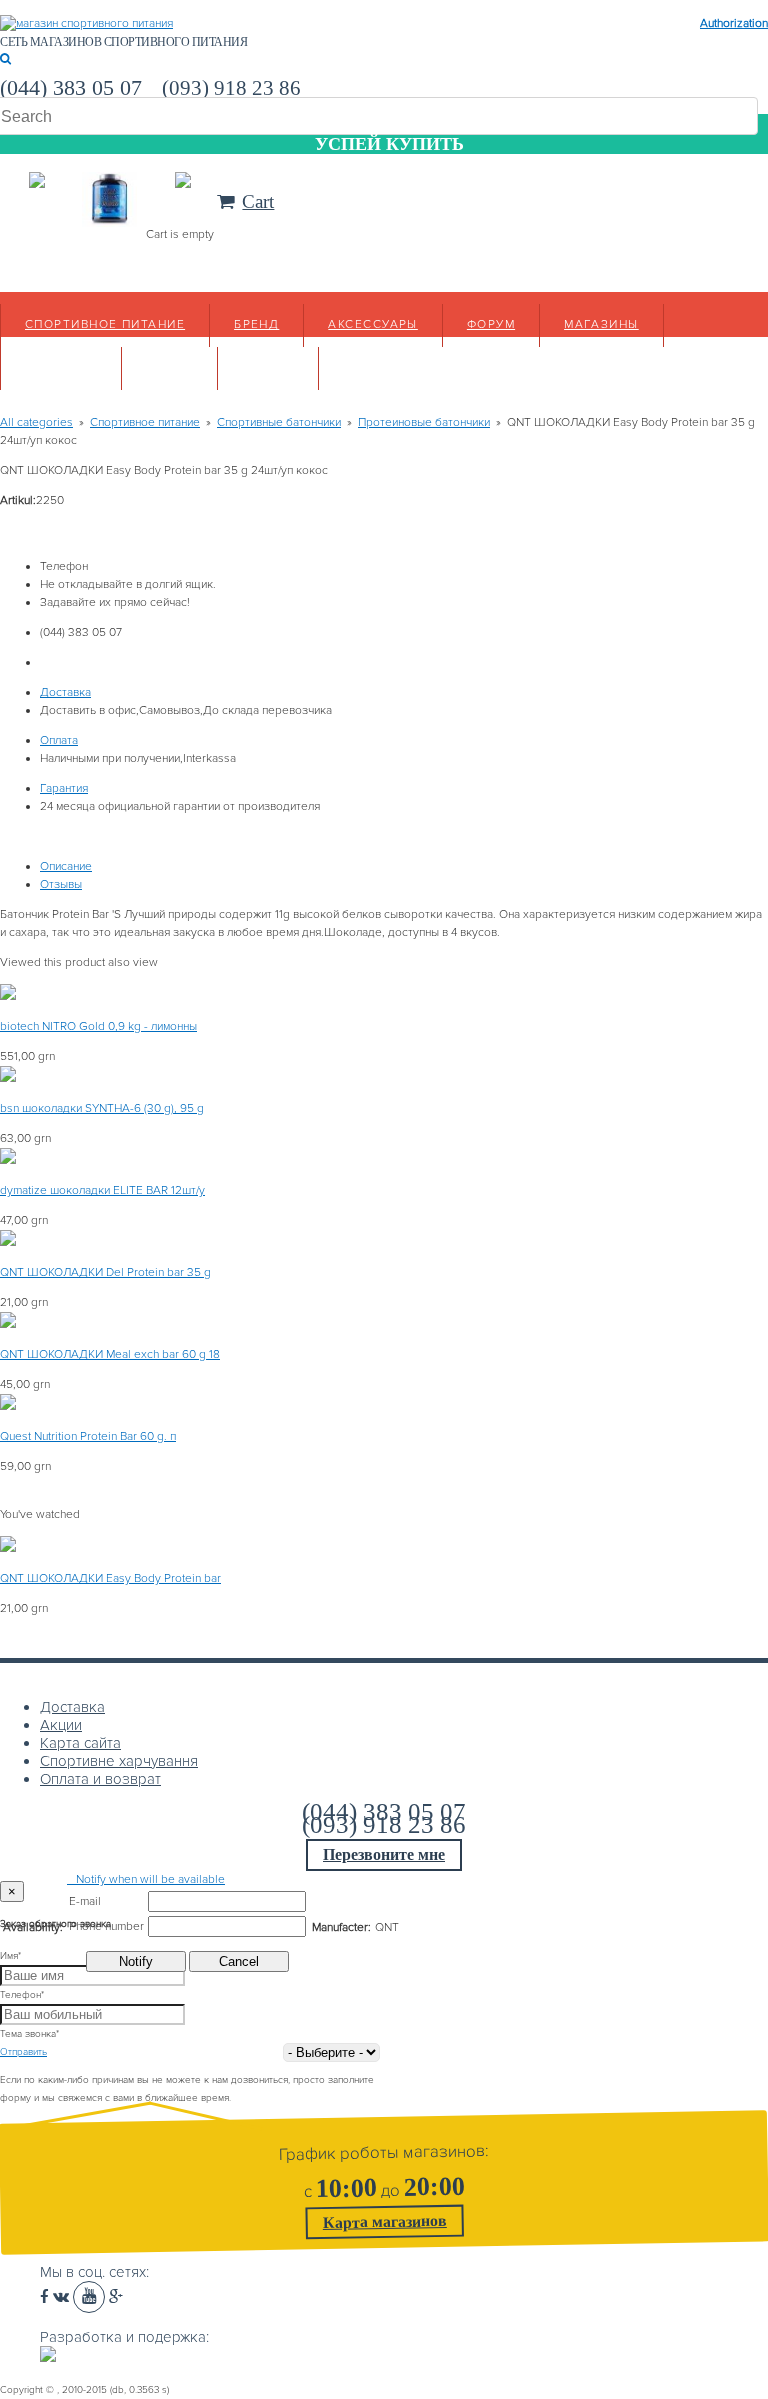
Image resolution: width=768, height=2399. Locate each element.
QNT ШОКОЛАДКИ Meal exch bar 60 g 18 (110, 1354)
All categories (36, 422)
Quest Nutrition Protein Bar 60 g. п (88, 1436)
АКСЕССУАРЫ (373, 324)
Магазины (601, 324)
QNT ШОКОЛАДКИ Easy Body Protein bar (110, 1578)
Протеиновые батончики (424, 422)
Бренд (256, 324)
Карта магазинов (385, 2221)
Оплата (59, 740)
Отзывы (61, 884)
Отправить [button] (23, 2052)
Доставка (65, 692)
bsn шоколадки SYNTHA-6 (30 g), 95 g (102, 1108)
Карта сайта (80, 1743)
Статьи (268, 367)
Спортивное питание (105, 324)
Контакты (61, 367)
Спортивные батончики (279, 422)
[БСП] (86, 23)
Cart (258, 201)
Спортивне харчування (119, 1761)
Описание (66, 866)
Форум (491, 324)
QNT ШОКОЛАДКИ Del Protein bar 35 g (105, 1272)
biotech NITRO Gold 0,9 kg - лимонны (98, 1026)
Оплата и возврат (100, 1779)
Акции (169, 367)
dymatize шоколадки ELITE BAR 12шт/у (102, 1190)
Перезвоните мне (384, 1854)
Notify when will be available (146, 1879)
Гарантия (64, 788)
